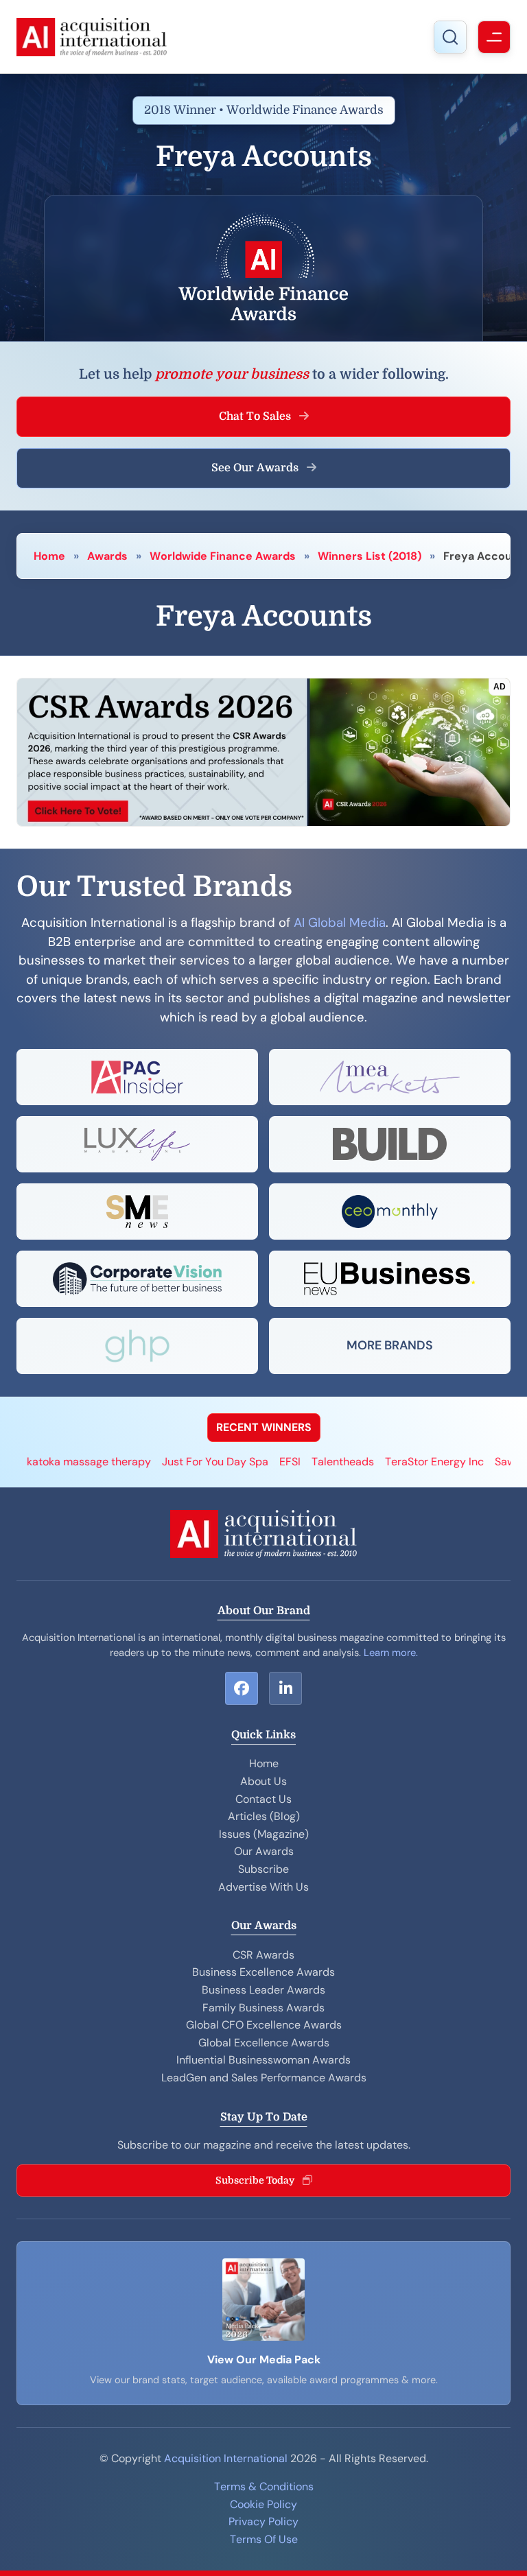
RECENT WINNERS (264, 1427)
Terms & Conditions (264, 2486)
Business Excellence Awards (263, 1972)
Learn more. (391, 1653)
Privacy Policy (263, 2521)
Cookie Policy (263, 2504)
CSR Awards (263, 1955)
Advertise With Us (263, 1887)
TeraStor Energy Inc (388, 1462)
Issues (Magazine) (264, 1834)
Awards (107, 556)
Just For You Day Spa (168, 1462)
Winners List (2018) (370, 556)
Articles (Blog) (264, 1816)
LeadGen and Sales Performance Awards (264, 2078)
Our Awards (264, 1851)
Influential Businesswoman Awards (263, 2060)
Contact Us (263, 1799)
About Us (263, 1781)
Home (49, 556)
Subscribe (263, 1869)
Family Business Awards (263, 2008)
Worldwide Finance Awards (223, 556)
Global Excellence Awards (264, 2043)
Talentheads (296, 1462)
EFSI (243, 1462)
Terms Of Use (264, 2539)
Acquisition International (226, 2458)
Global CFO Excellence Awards (264, 2025)
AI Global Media (340, 923)
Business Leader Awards (263, 1990)
